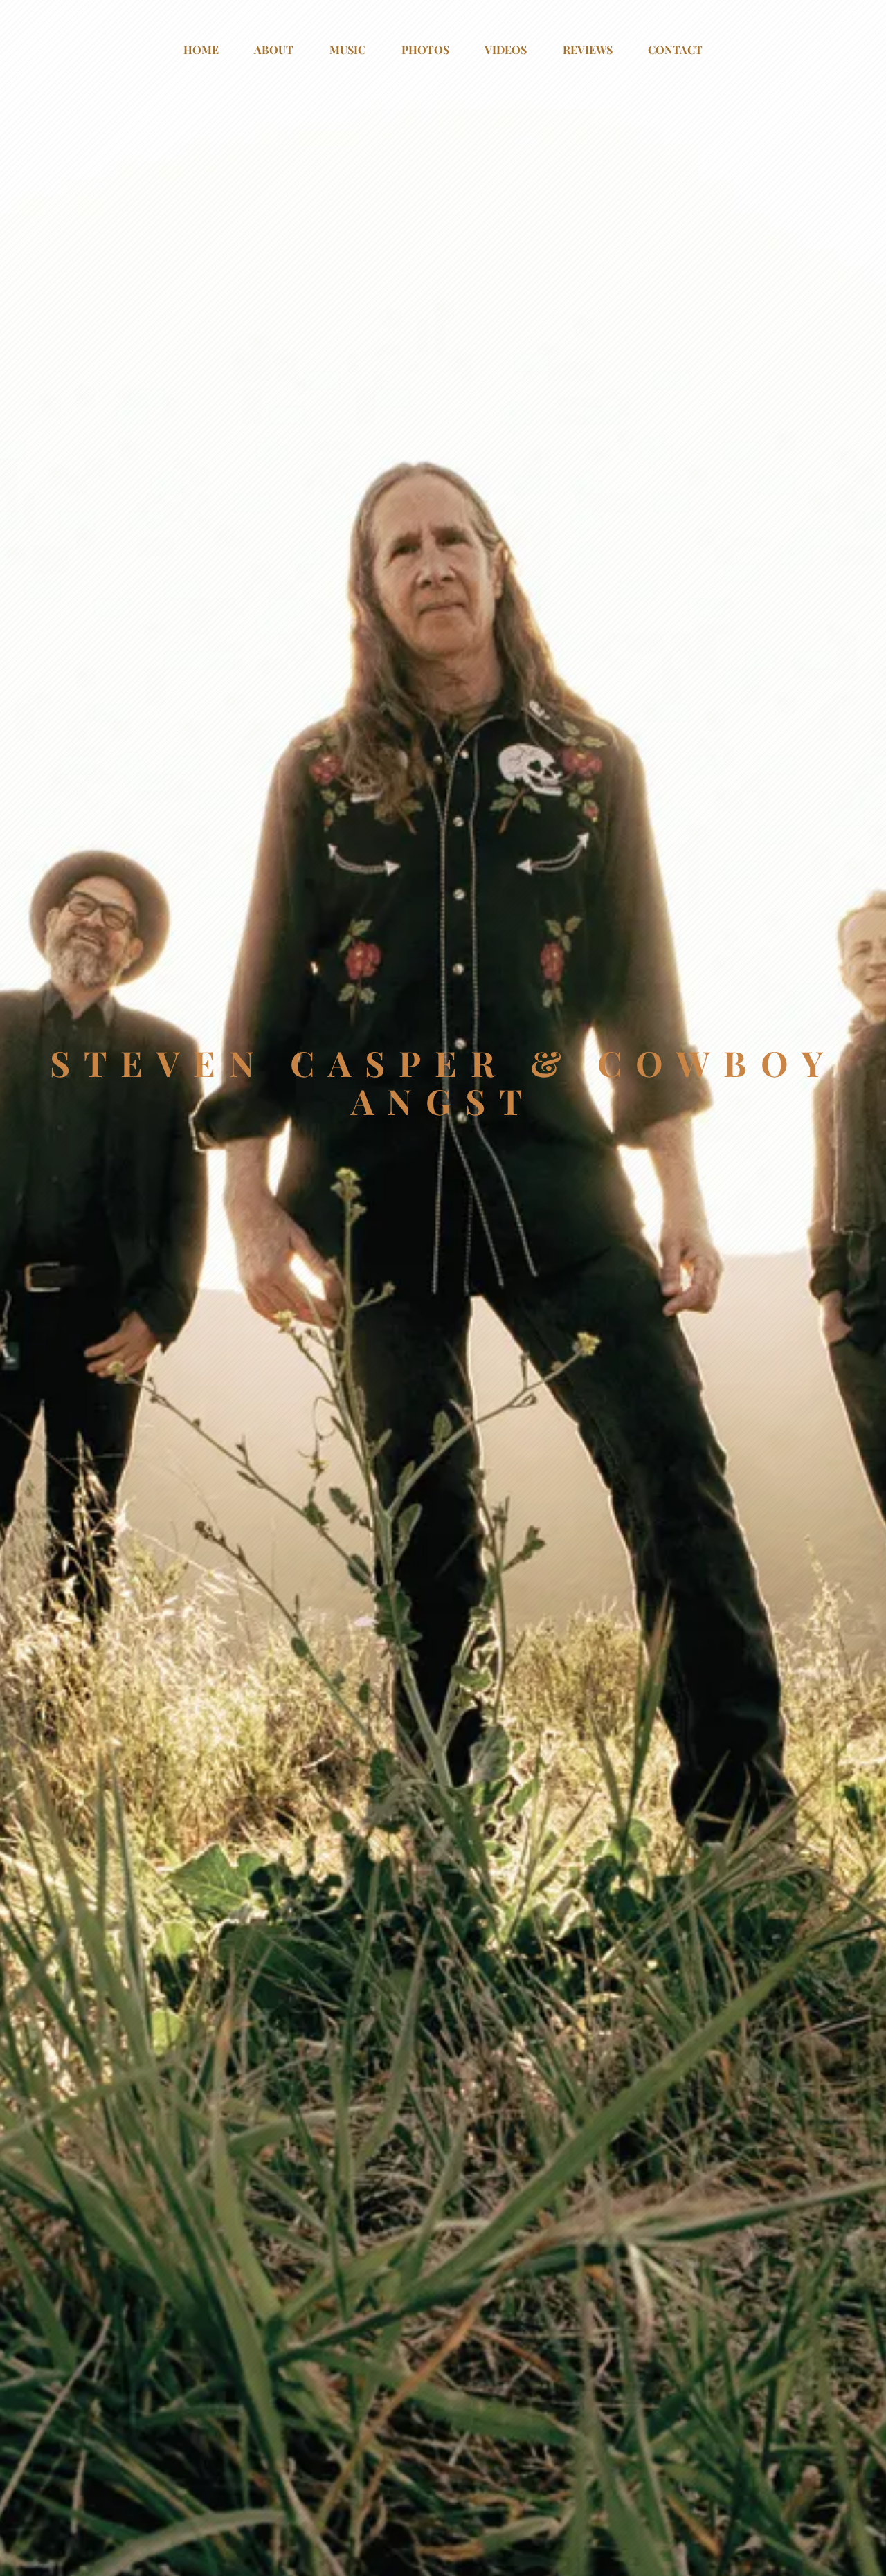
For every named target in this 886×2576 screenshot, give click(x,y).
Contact (675, 50)
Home (201, 50)
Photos (425, 50)
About (274, 50)
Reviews (588, 50)
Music (347, 50)
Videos (506, 50)
